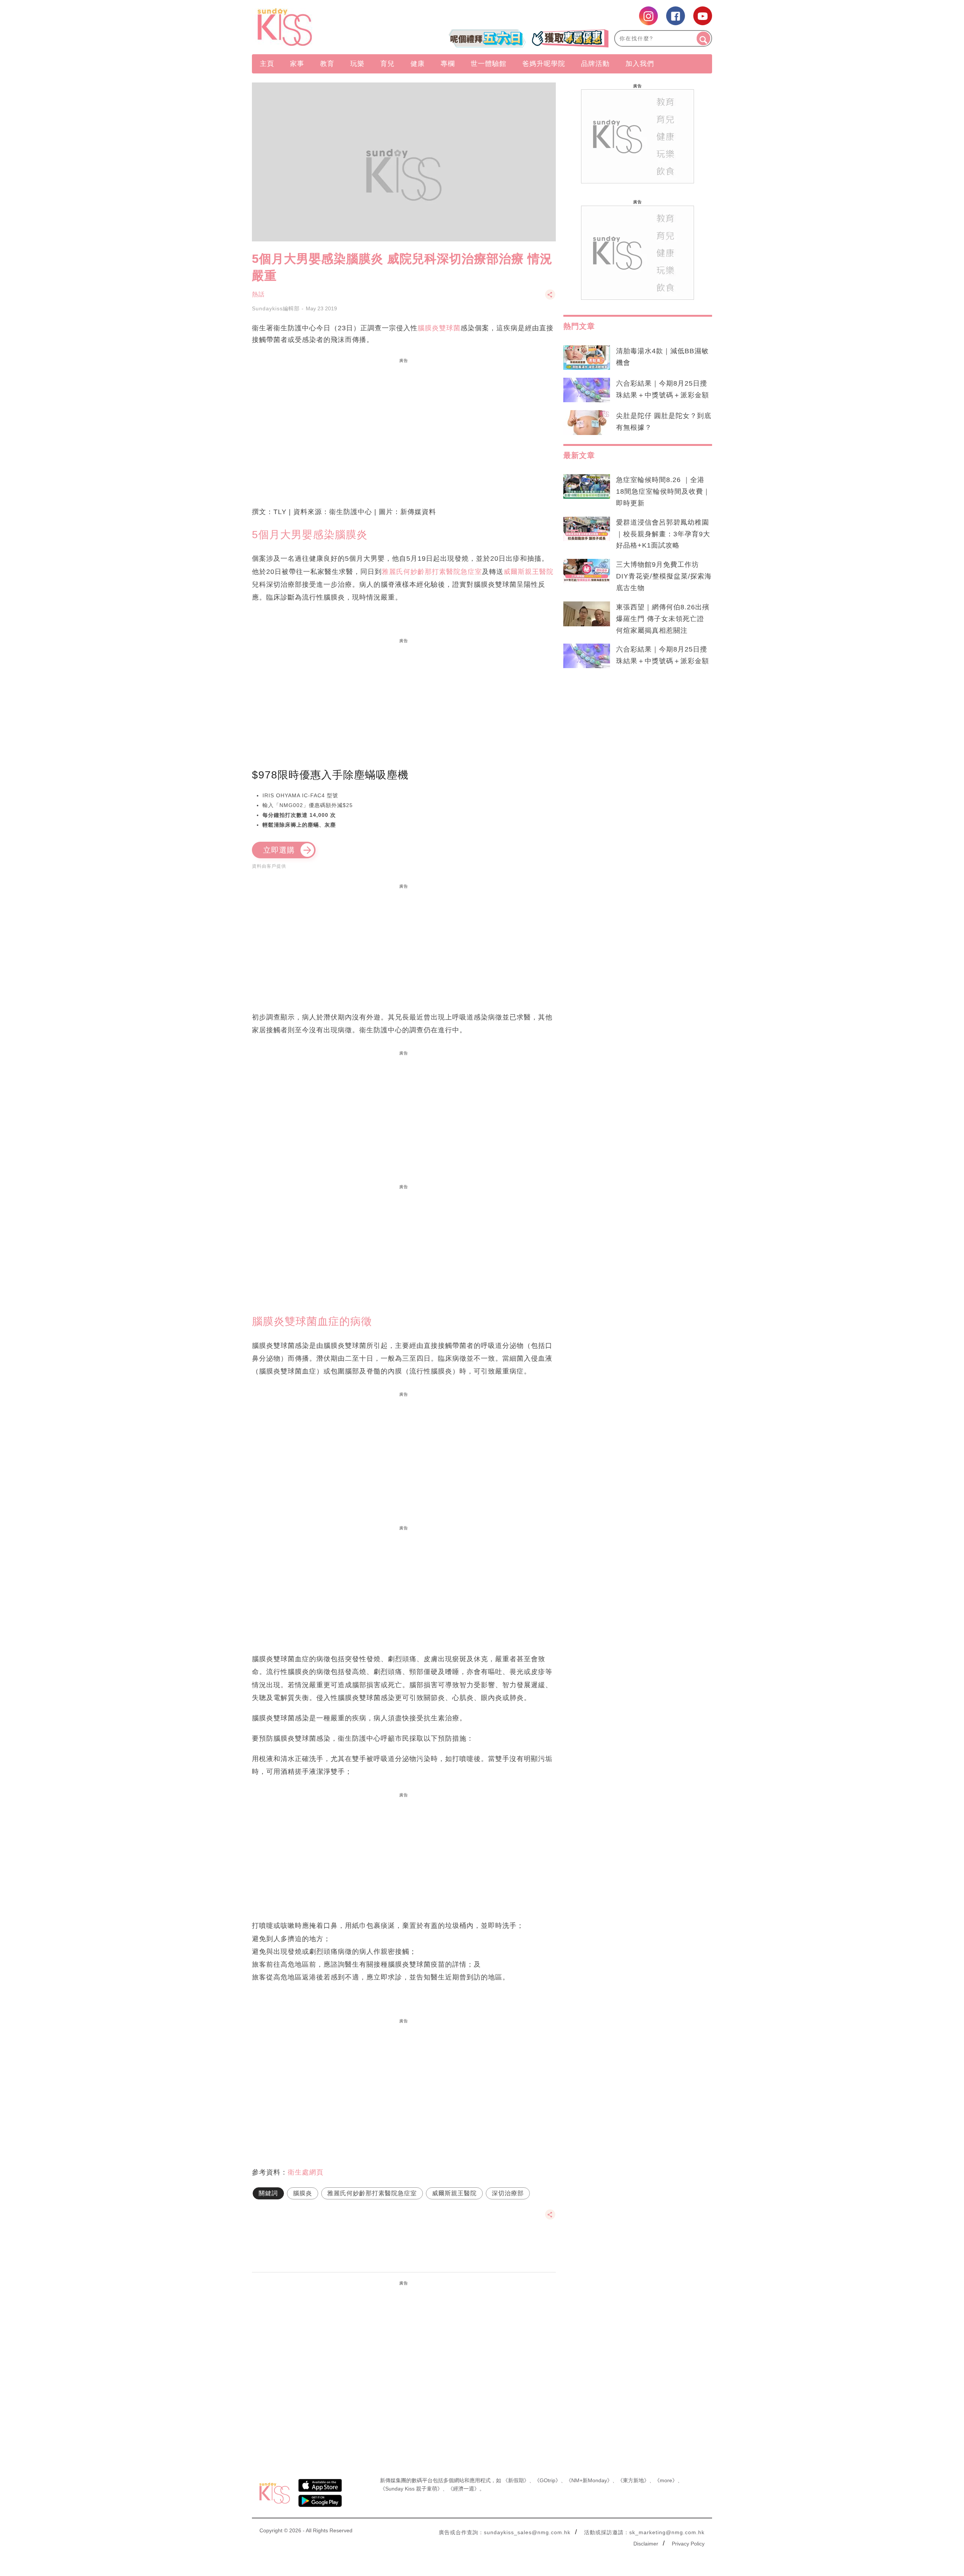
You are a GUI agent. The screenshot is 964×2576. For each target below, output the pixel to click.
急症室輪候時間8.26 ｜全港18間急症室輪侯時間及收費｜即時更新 (663, 491)
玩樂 (357, 64)
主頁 (267, 64)
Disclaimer (646, 2544)
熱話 (258, 294)
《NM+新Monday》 (589, 2480)
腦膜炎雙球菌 (439, 328)
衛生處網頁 (306, 2172)
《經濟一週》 (464, 2489)
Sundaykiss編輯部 (276, 308)
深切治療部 (508, 2193)
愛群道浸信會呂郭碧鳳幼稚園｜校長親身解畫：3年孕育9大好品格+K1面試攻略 (663, 534)
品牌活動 (595, 64)
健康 (418, 64)
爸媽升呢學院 (544, 64)
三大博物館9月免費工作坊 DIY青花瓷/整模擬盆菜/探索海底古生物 (664, 576)
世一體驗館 (489, 64)
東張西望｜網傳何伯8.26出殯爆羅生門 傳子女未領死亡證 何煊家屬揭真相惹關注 (663, 619)
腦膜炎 (303, 2193)
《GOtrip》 (548, 2480)
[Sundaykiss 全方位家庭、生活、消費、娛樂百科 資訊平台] (321, 27)
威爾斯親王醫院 (529, 572)
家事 (297, 64)
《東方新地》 (633, 2480)
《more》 (666, 2480)
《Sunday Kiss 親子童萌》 (411, 2489)
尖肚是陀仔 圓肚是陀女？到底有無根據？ (664, 422)
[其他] (550, 298)
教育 (327, 64)
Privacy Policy (688, 2544)
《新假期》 (516, 2480)
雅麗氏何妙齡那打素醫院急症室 (432, 572)
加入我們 (640, 64)
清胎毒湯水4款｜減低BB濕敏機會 (662, 357)
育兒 (387, 64)
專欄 (448, 64)
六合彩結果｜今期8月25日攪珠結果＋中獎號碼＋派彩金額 (663, 389)
